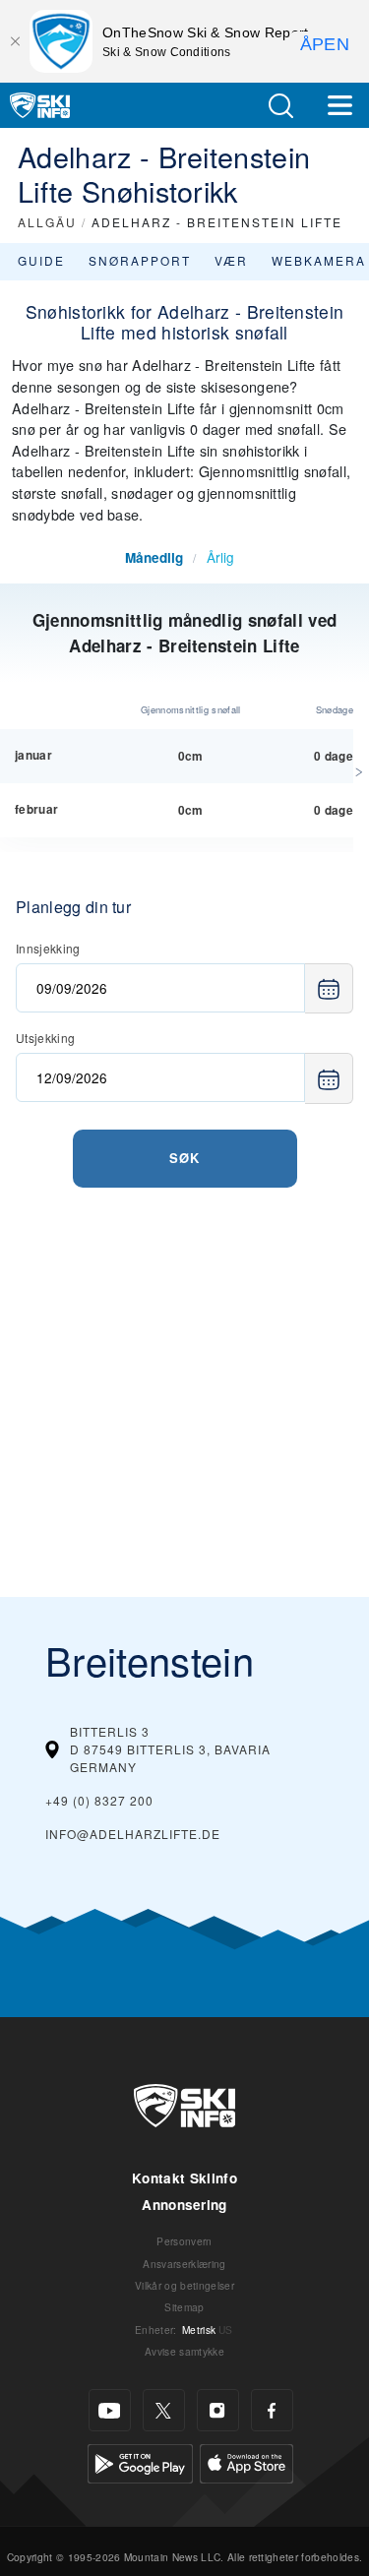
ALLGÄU (47, 222)
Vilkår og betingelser (184, 2285)
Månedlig (154, 557)
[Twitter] (164, 2410)
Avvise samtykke (184, 2351)
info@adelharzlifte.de (133, 1834)
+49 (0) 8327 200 (99, 1800)
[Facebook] (272, 2410)
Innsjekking (48, 948)
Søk (184, 1158)
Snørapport (140, 260)
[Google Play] (140, 2461)
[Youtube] (110, 2410)
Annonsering (184, 2205)
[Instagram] (218, 2410)
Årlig (220, 557)
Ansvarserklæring (184, 2264)
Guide (41, 260)
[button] (280, 106)
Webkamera (319, 260)
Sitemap (184, 2307)
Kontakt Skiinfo (184, 2178)
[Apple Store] (246, 2461)
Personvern (184, 2241)
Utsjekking (45, 1038)
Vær (231, 260)
